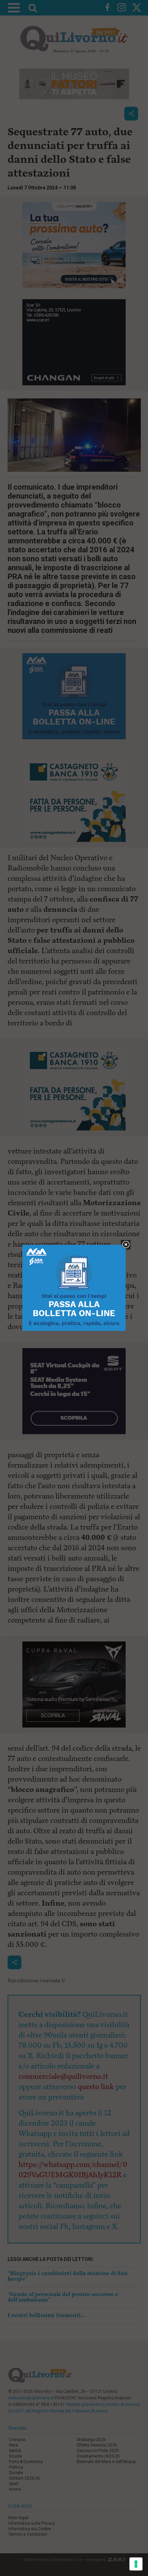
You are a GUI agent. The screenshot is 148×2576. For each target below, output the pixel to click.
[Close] (126, 1245)
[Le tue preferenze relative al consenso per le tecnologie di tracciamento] (136, 2564)
